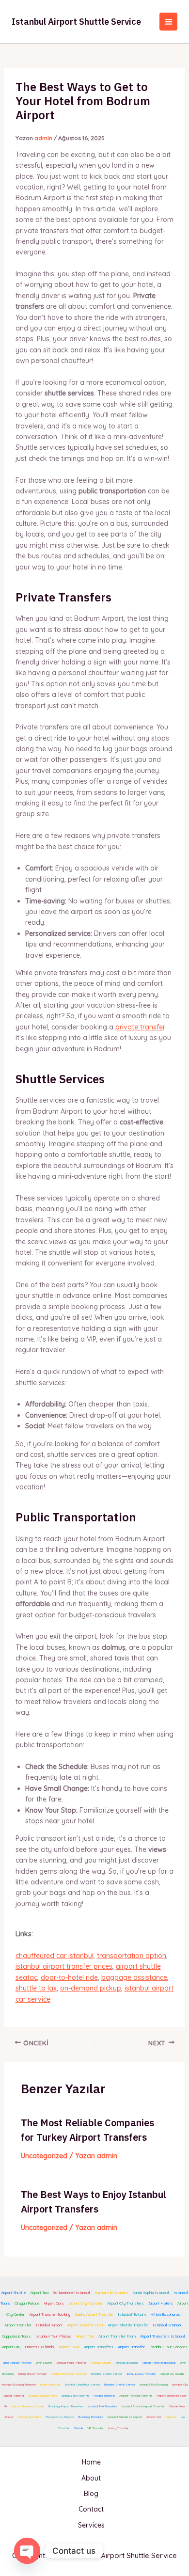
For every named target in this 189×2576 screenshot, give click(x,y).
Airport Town (69, 2347)
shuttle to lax (36, 1988)
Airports (171, 2417)
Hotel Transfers (50, 2385)
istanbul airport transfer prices (64, 1966)
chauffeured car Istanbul (55, 1956)
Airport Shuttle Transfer (128, 2325)
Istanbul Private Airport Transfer (143, 2406)
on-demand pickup (91, 1988)
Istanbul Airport (49, 2325)
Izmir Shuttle (44, 2363)
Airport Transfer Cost (85, 2325)
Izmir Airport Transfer (17, 2363)
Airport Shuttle (13, 2292)
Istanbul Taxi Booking (154, 2385)
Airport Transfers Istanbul (163, 2336)
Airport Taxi (39, 2292)
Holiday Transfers (30, 2417)
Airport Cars (54, 2303)
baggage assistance (134, 1977)
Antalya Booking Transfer (19, 2385)
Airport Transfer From (117, 2336)
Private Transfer (104, 2396)
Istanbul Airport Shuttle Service (76, 22)
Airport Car (154, 2417)
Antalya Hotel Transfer (71, 2363)
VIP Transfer (95, 2428)
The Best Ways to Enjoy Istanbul (94, 2194)
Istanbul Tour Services (168, 2347)
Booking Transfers (91, 2417)
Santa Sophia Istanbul (151, 2292)
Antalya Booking (126, 2363)
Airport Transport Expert (28, 2406)
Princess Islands (39, 2347)
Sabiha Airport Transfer (94, 2314)
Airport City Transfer (86, 2303)
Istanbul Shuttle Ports (43, 2396)
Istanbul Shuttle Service (107, 2374)
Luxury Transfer (118, 2428)
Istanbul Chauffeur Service (82, 2385)
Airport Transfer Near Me (136, 2396)
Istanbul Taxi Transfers (102, 2406)
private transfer (140, 1027)
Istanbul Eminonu (167, 2325)
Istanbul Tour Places (53, 2336)
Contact (91, 2509)
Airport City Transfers (126, 2303)
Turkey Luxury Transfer (141, 2374)
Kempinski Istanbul (111, 2292)
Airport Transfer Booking (50, 2314)
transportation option (132, 1956)
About (91, 2478)
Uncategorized (44, 2156)
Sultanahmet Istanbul (71, 2292)
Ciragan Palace (27, 2303)
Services (91, 2525)
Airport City (11, 2347)
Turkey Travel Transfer (32, 2374)
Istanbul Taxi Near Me (75, 2396)
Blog (91, 2494)
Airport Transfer (18, 2325)
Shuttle (78, 2428)
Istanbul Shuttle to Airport (125, 2417)
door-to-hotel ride (69, 1977)
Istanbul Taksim (132, 2314)
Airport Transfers (60, 2209)
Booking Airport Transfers (66, 2406)
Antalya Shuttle (101, 2363)
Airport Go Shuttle (172, 2374)
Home (91, 2462)
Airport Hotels (161, 2303)
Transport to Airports (60, 2417)
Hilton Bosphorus (165, 2314)
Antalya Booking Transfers (69, 2374)
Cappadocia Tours (16, 2336)
